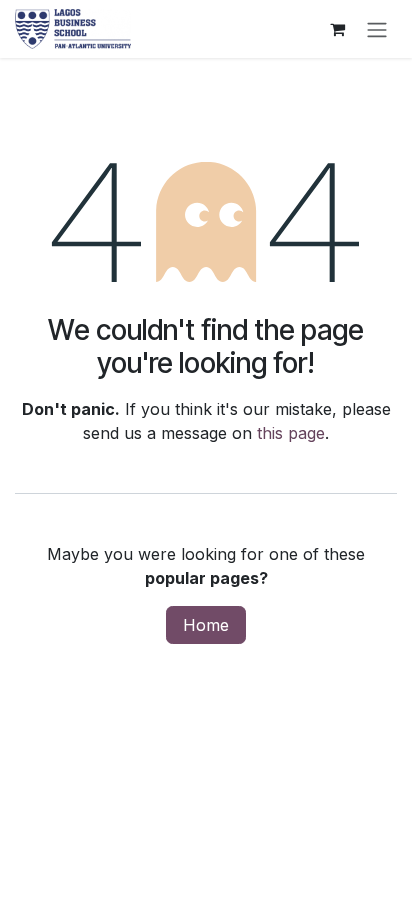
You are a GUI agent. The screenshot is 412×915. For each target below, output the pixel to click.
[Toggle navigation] (377, 29)
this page (291, 433)
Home (206, 625)
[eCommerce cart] (337, 29)
